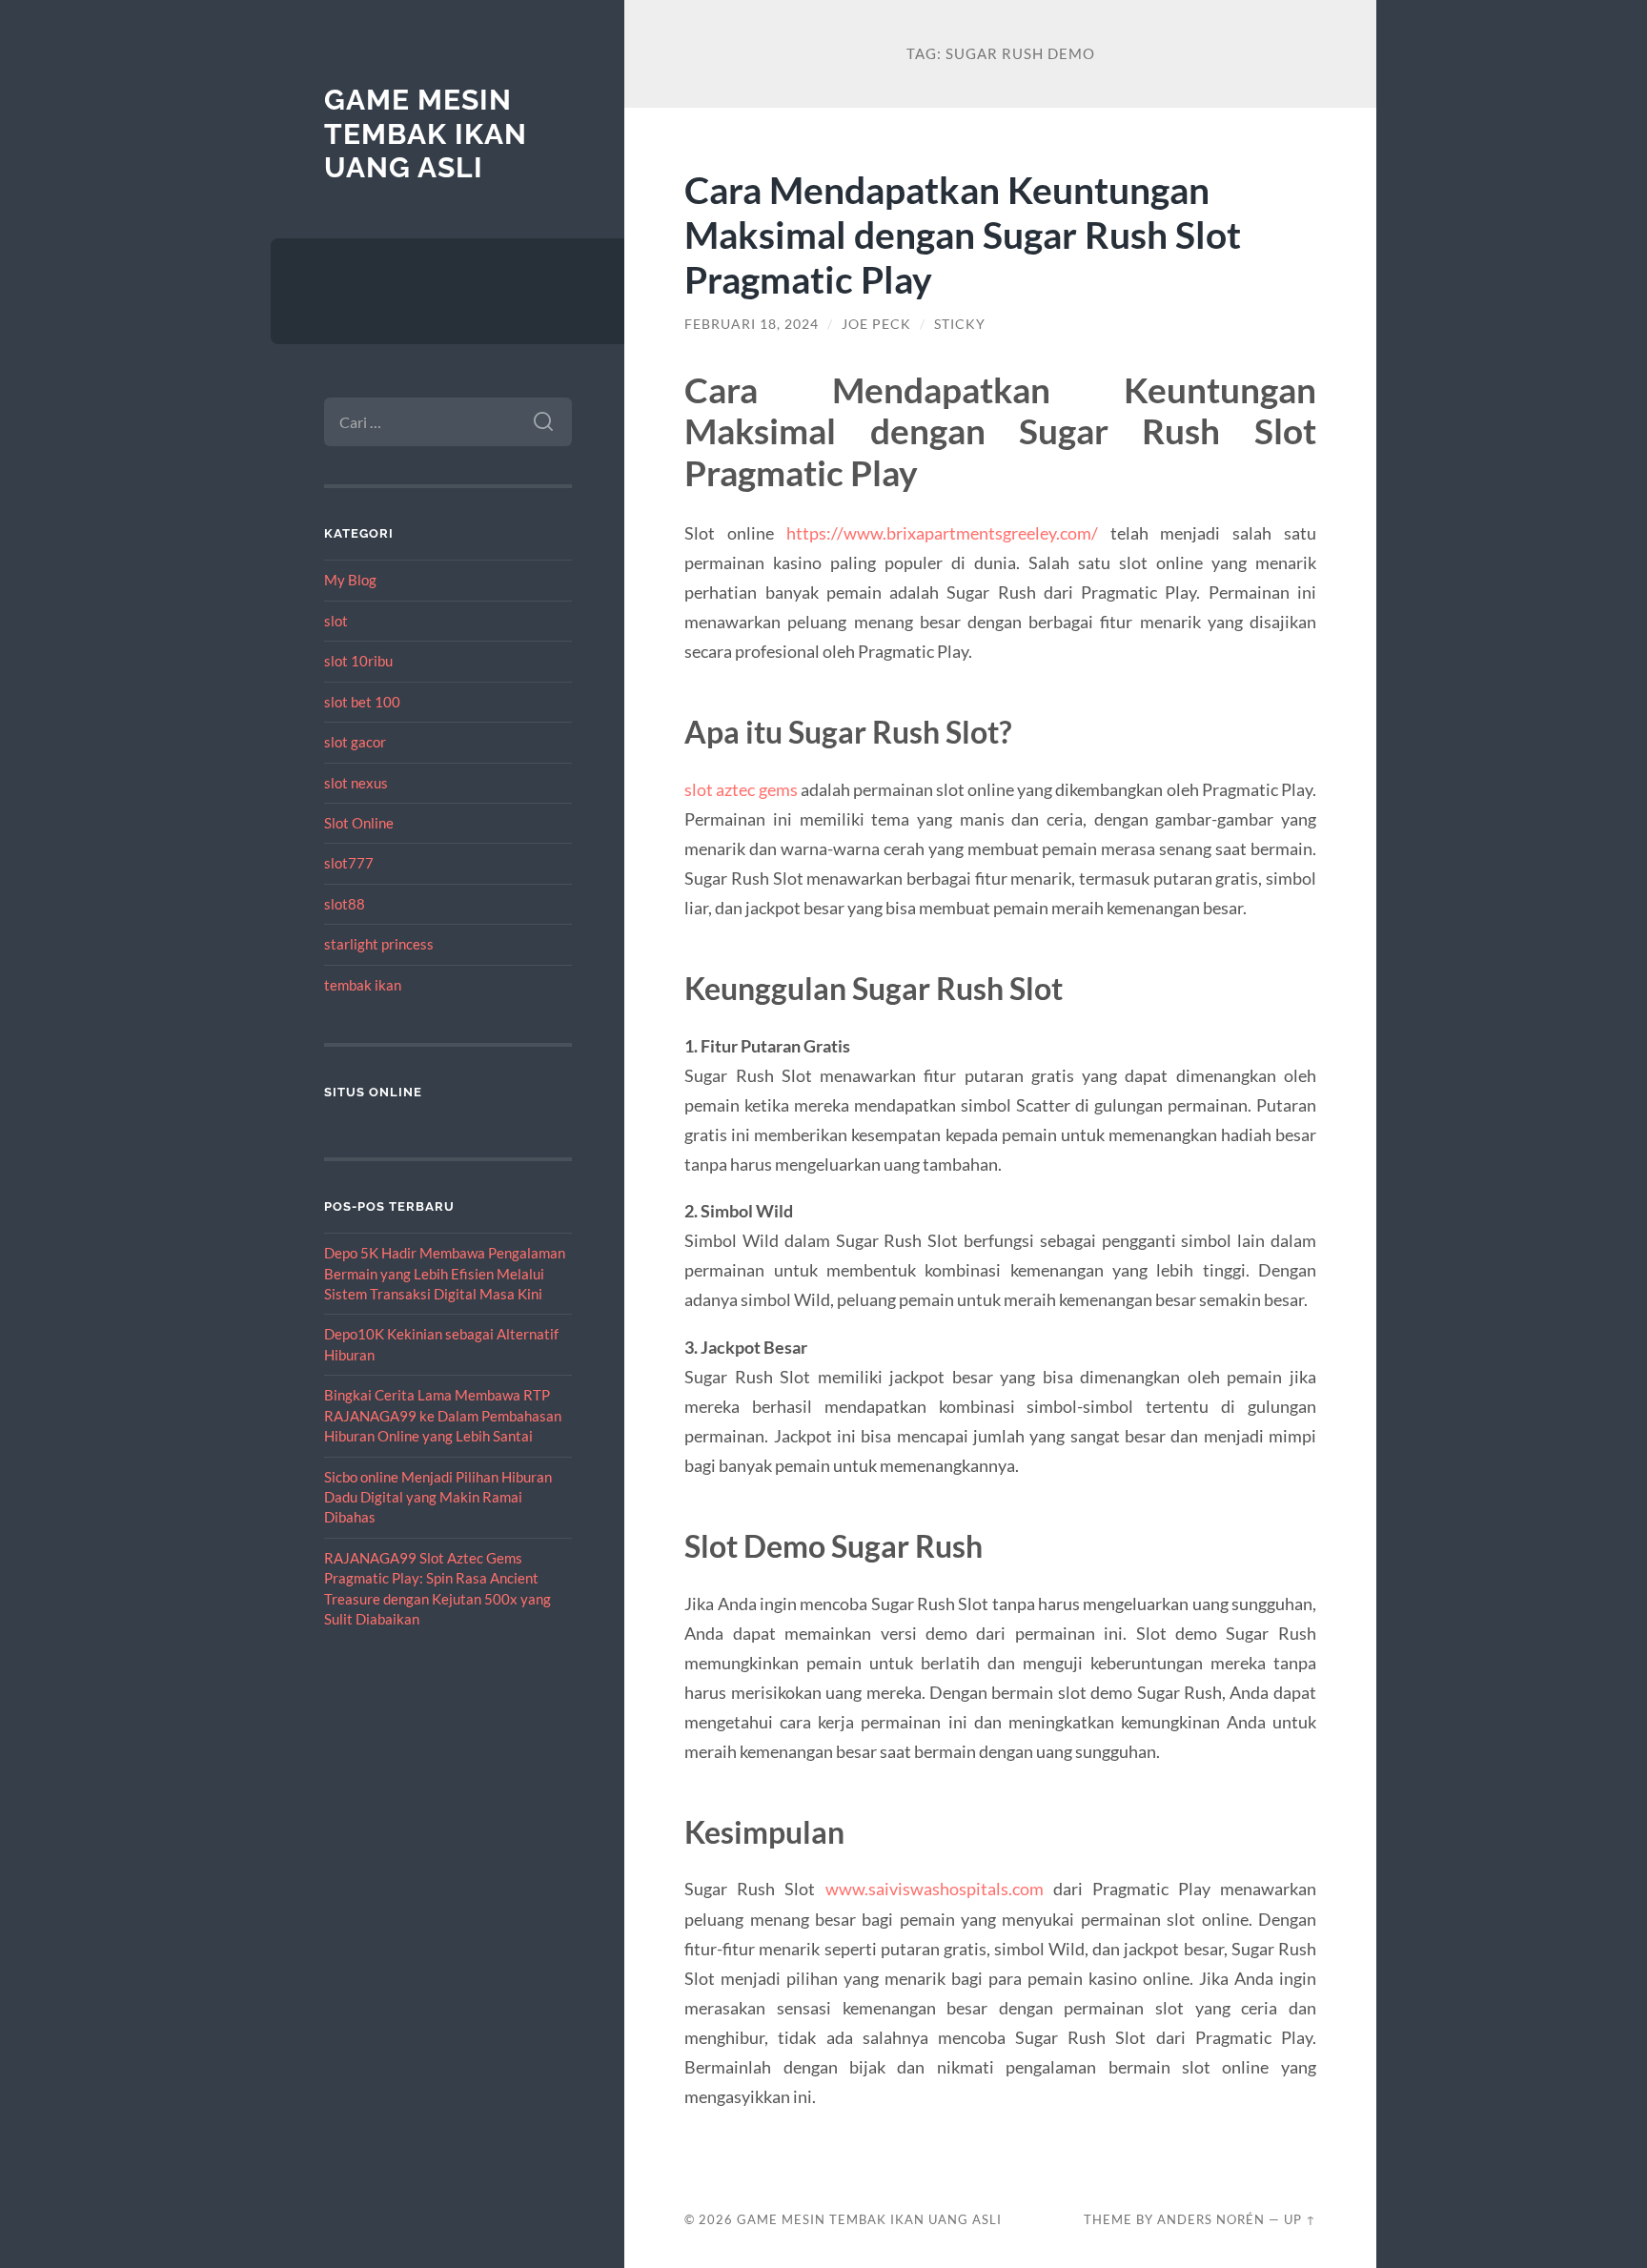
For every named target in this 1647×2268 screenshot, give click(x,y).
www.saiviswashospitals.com (935, 1889)
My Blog (350, 580)
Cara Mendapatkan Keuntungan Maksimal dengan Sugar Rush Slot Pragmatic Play (963, 234)
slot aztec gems (741, 789)
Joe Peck (876, 324)
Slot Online (359, 823)
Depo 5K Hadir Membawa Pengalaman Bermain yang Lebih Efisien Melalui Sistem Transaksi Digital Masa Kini (445, 1273)
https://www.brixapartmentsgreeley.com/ (942, 533)
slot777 (349, 863)
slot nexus (356, 783)
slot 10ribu (358, 661)
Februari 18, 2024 (752, 324)
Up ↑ (1300, 2219)
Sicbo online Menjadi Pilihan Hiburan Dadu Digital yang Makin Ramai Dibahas (438, 1497)
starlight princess (379, 944)
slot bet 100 (362, 702)
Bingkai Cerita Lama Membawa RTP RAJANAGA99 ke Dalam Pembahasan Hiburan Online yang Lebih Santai (443, 1415)
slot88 (345, 904)
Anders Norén (1211, 2219)
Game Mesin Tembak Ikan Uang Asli (426, 133)
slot (336, 621)
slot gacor (355, 742)
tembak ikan (363, 985)
